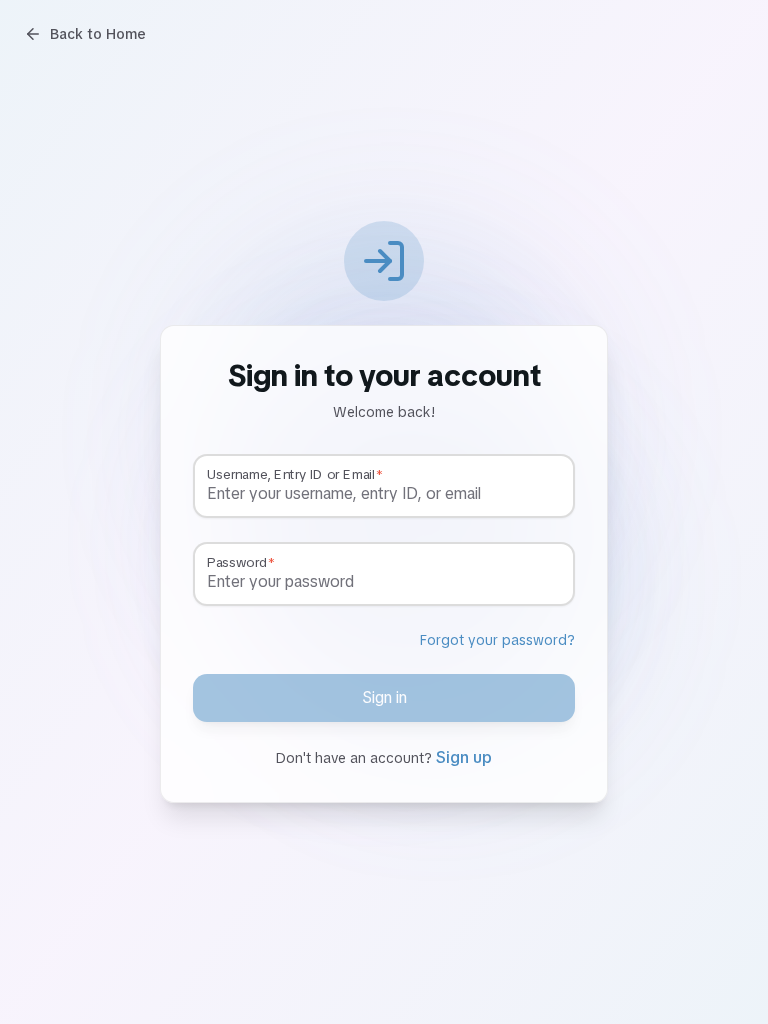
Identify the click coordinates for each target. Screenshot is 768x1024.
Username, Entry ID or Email (290, 475)
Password (237, 563)
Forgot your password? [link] (497, 640)
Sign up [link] (464, 757)
